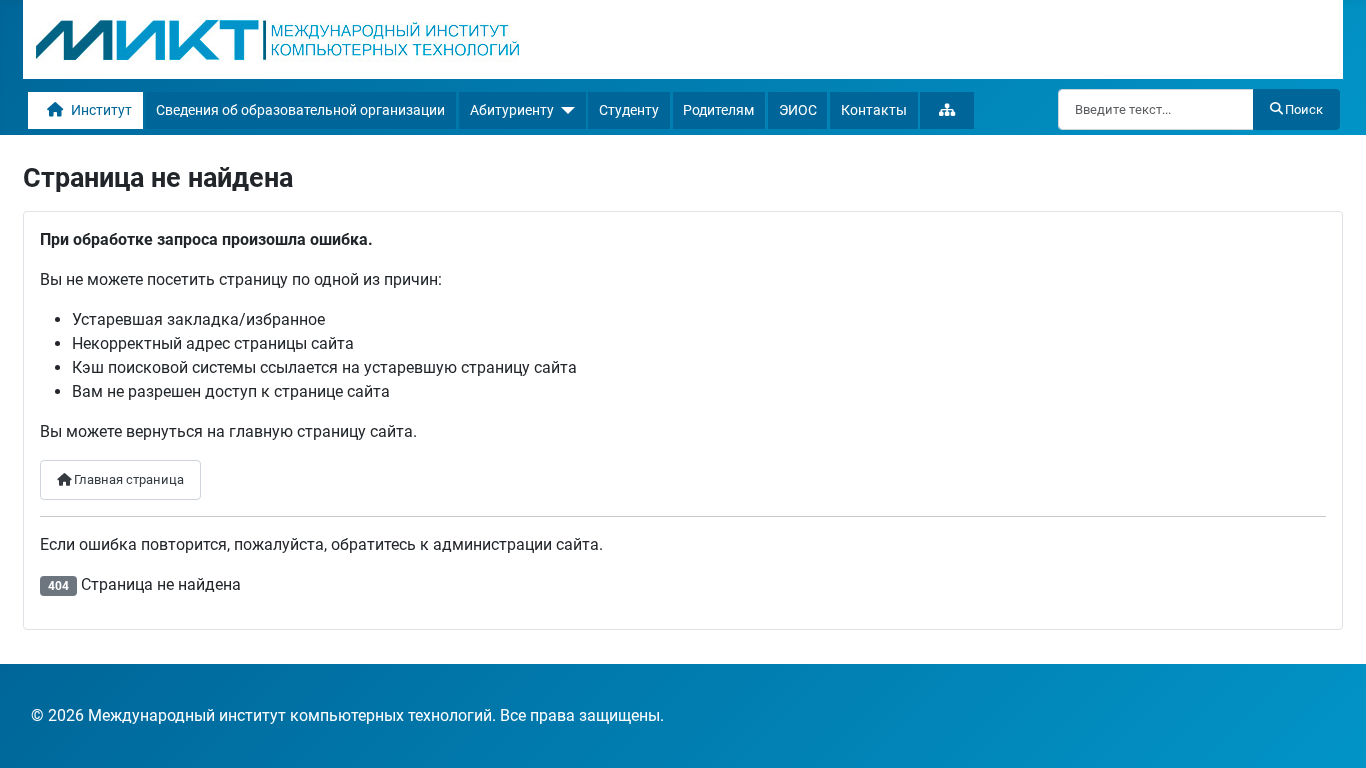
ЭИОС (798, 110)
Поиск (1304, 109)
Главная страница (127, 479)
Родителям (718, 110)
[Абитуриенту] (564, 110)
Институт (101, 110)
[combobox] (1156, 109)
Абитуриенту (512, 110)
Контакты (874, 110)
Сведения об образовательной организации (300, 110)
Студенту (629, 110)
